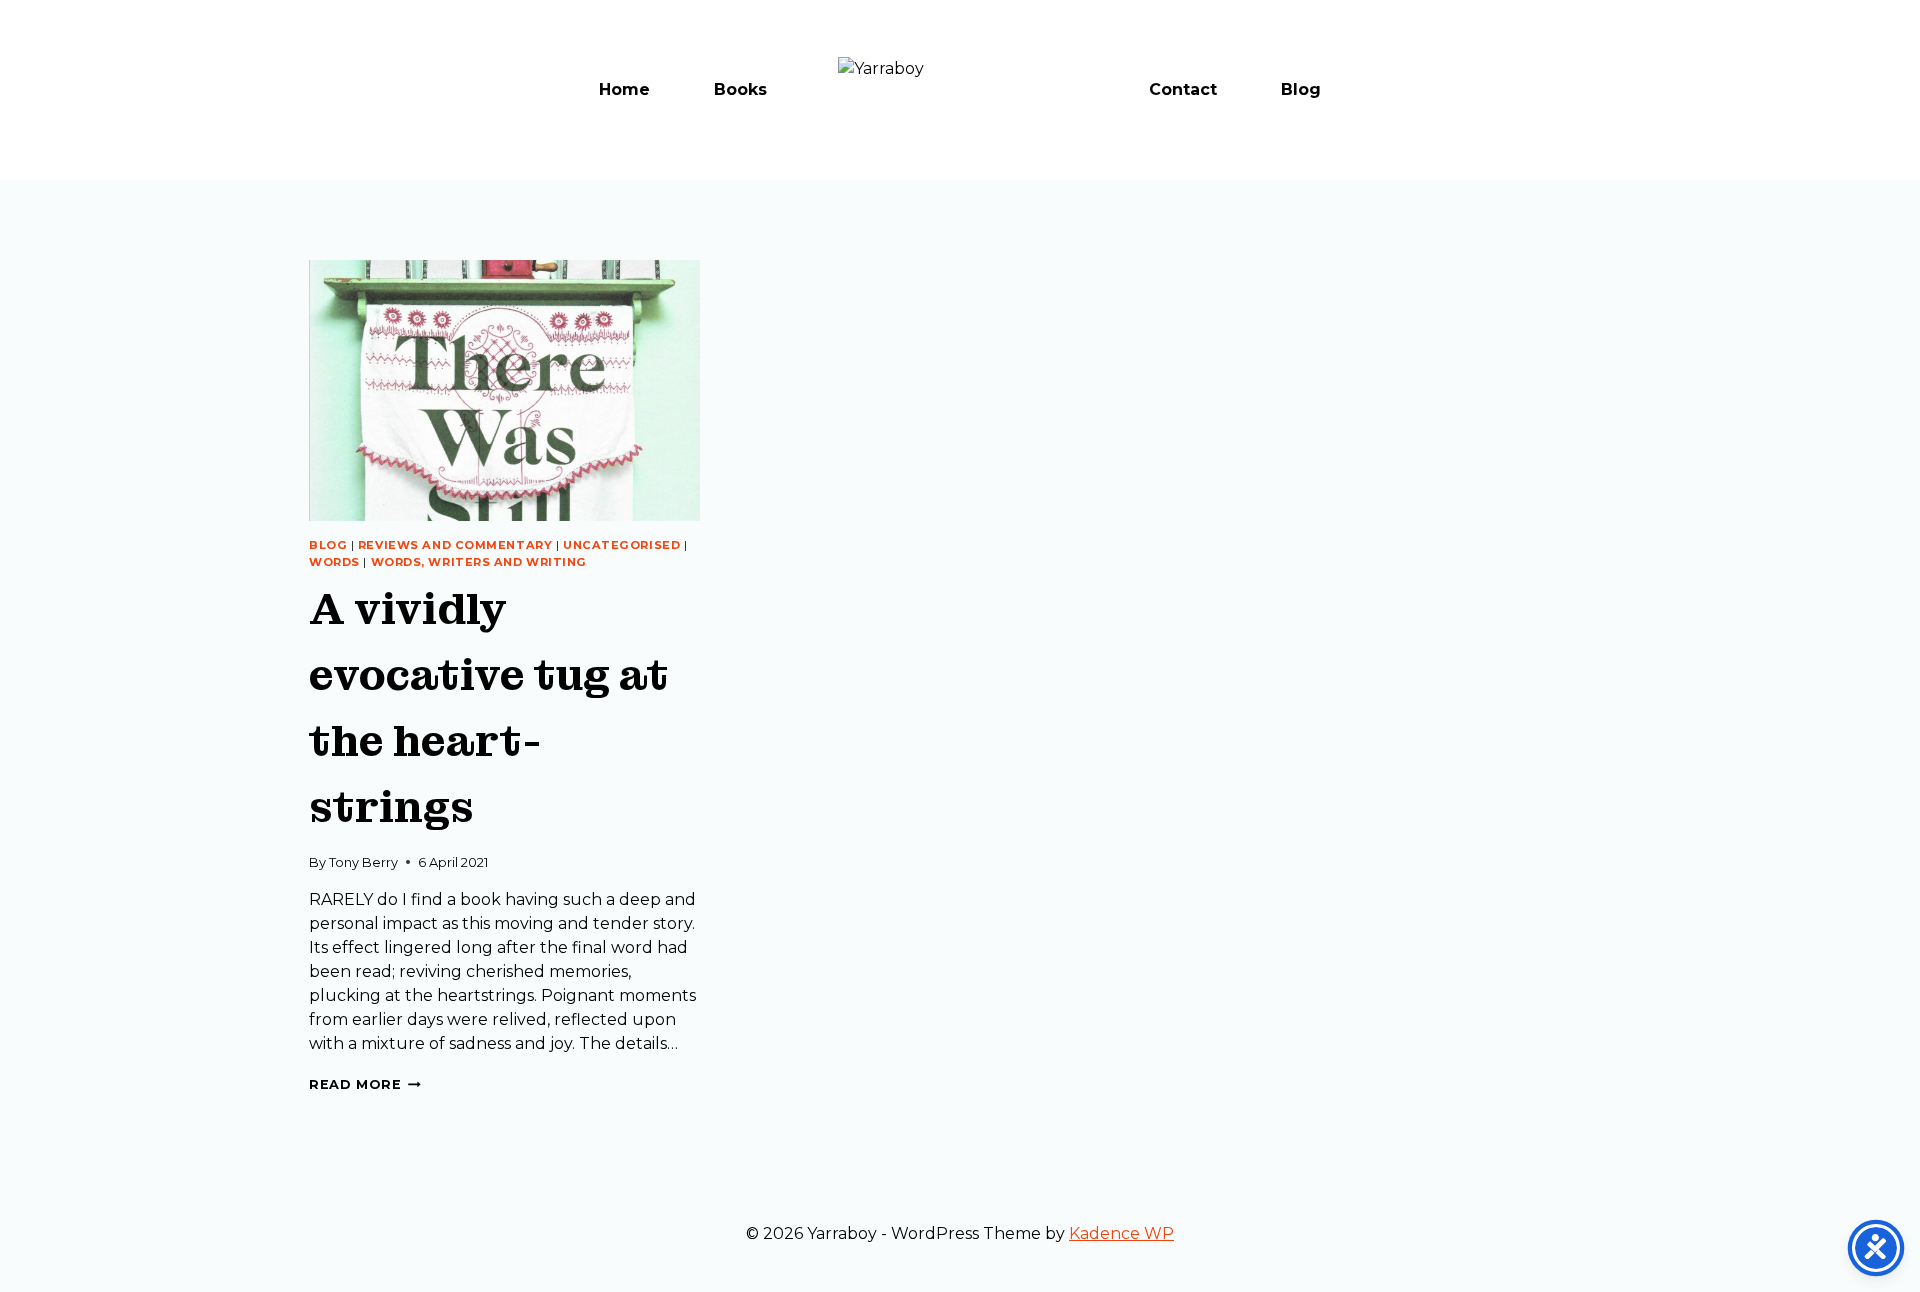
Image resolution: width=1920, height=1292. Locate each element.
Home (624, 89)
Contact (1183, 89)
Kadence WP (1121, 1233)
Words (334, 562)
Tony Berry (363, 862)
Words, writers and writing (479, 562)
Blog (1301, 89)
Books (740, 89)
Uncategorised (621, 545)
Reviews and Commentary (455, 545)
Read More (365, 1084)
